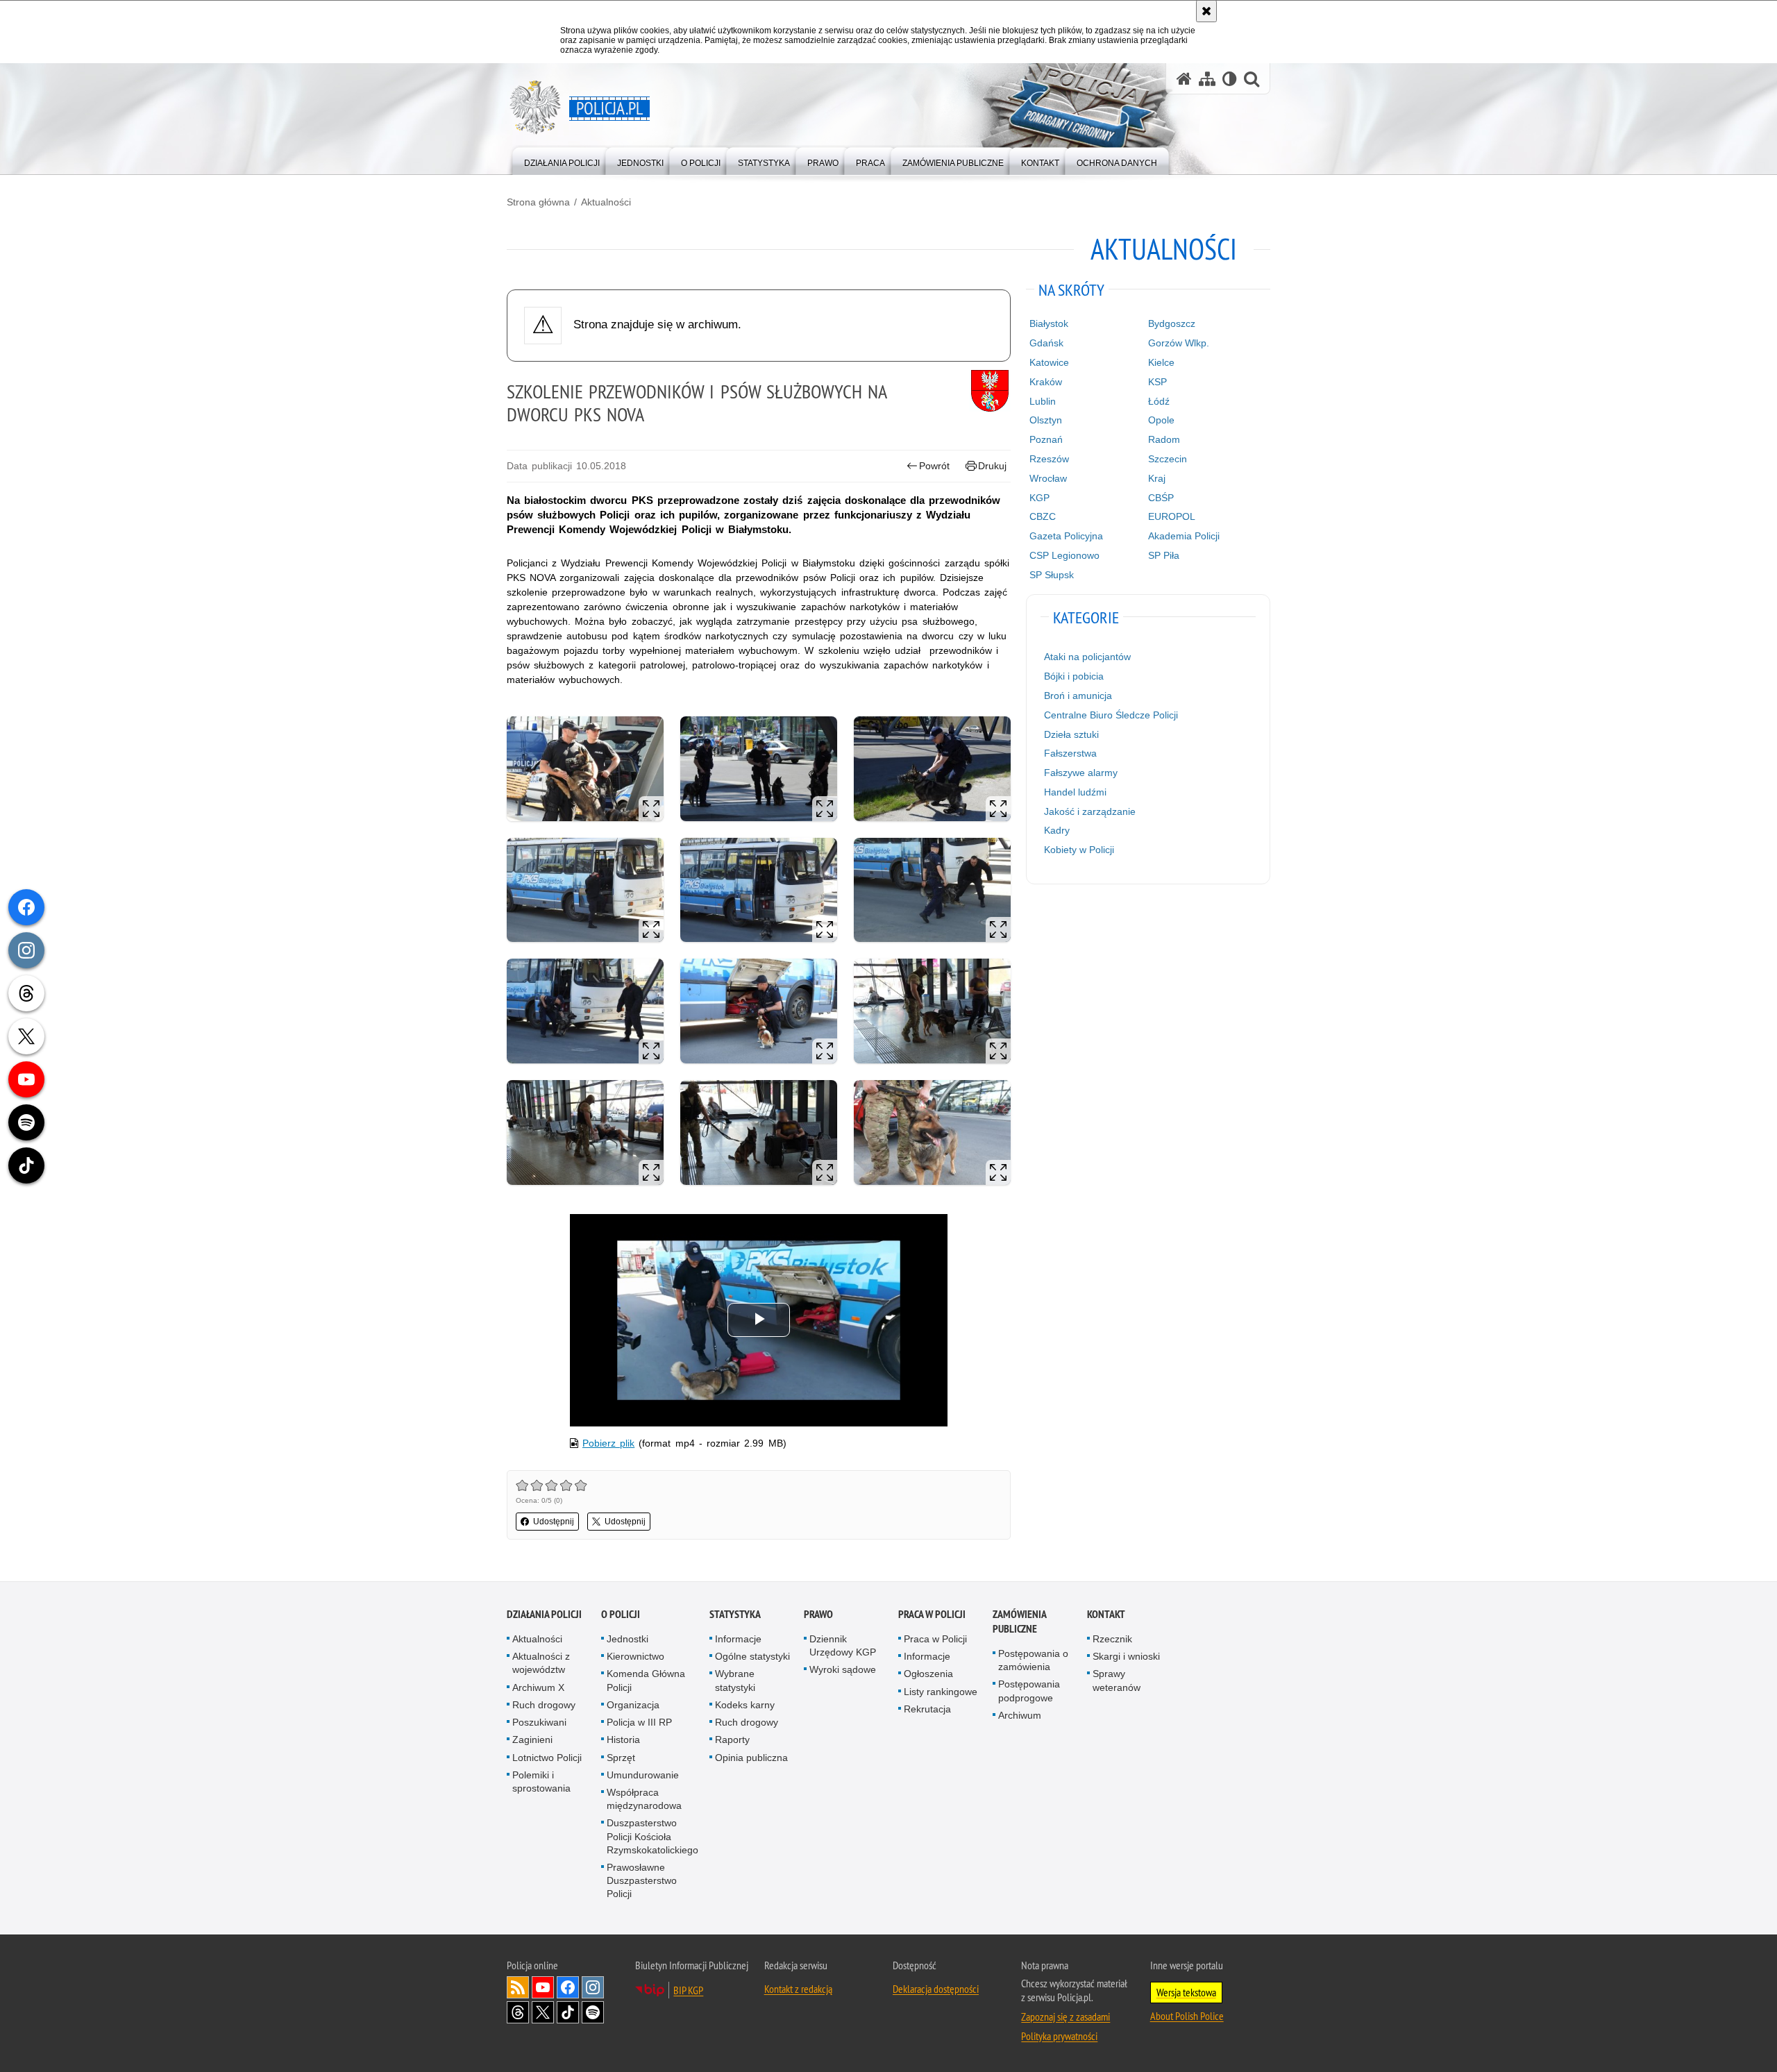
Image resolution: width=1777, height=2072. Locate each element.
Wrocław (1048, 478)
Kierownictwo (635, 1656)
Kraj (1157, 478)
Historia (623, 1740)
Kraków (1046, 382)
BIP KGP (688, 1990)
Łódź (1159, 401)
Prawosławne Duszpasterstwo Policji (642, 1880)
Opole (1161, 420)
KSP (1157, 382)
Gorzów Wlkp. (1179, 343)
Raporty (732, 1740)
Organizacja (633, 1705)
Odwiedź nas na (543, 1987)
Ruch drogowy (544, 1705)
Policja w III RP (639, 1722)
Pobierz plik (608, 1443)
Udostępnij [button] (554, 1522)
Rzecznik (1112, 1639)
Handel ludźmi (1075, 792)
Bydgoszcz (1172, 323)
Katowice (1049, 362)
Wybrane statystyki (735, 1680)
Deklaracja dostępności (936, 1989)
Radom (1164, 439)
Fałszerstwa (1070, 753)
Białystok (1049, 323)
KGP (1039, 498)
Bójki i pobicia (1074, 676)
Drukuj (992, 466)
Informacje (738, 1639)
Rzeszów (1049, 459)
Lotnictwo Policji (547, 1758)
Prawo (818, 1614)
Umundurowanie (643, 1775)
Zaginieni (532, 1740)
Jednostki (628, 1639)
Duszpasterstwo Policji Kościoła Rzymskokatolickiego (652, 1836)
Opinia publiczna (751, 1758)
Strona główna (538, 202)
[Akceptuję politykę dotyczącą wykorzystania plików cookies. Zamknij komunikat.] (1206, 11)
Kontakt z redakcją (798, 1989)
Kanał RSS (518, 1987)
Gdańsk (1046, 343)
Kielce (1161, 362)
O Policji (621, 1614)
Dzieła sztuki (1071, 734)
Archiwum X (538, 1687)
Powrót (934, 466)
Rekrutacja (927, 1709)
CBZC (1043, 516)
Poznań (1046, 439)
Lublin (1043, 401)
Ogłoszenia (928, 1674)
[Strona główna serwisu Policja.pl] (1184, 79)
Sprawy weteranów (1117, 1680)
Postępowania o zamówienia (1033, 1660)
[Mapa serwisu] (1207, 79)
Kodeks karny (745, 1705)
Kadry (1057, 830)
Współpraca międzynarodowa (644, 1799)
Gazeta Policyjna (1066, 536)
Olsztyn (1046, 420)
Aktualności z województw (541, 1663)
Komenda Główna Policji (646, 1680)
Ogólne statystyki (752, 1656)
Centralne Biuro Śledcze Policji (1111, 715)
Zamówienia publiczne (1019, 1622)
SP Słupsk (1052, 575)
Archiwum (1020, 1715)
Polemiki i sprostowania (541, 1782)
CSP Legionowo (1064, 555)
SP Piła (1164, 555)
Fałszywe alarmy (1081, 773)
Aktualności (606, 202)
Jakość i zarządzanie (1090, 811)
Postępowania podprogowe (1029, 1691)
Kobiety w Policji (1079, 850)
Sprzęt (621, 1758)
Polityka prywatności (1059, 2036)
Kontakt (1106, 1614)
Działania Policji (544, 1614)
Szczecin (1168, 459)
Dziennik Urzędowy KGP (843, 1645)
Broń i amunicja (1078, 696)
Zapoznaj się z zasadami (1066, 2016)
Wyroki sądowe (843, 1669)
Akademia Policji (1184, 536)
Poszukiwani (539, 1722)
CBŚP (1161, 498)
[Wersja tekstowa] (1230, 79)
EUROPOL (1172, 516)
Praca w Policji (932, 1614)
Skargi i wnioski (1126, 1656)
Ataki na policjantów (1087, 657)
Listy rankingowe (941, 1692)
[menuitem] (562, 160)
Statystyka (735, 1614)
